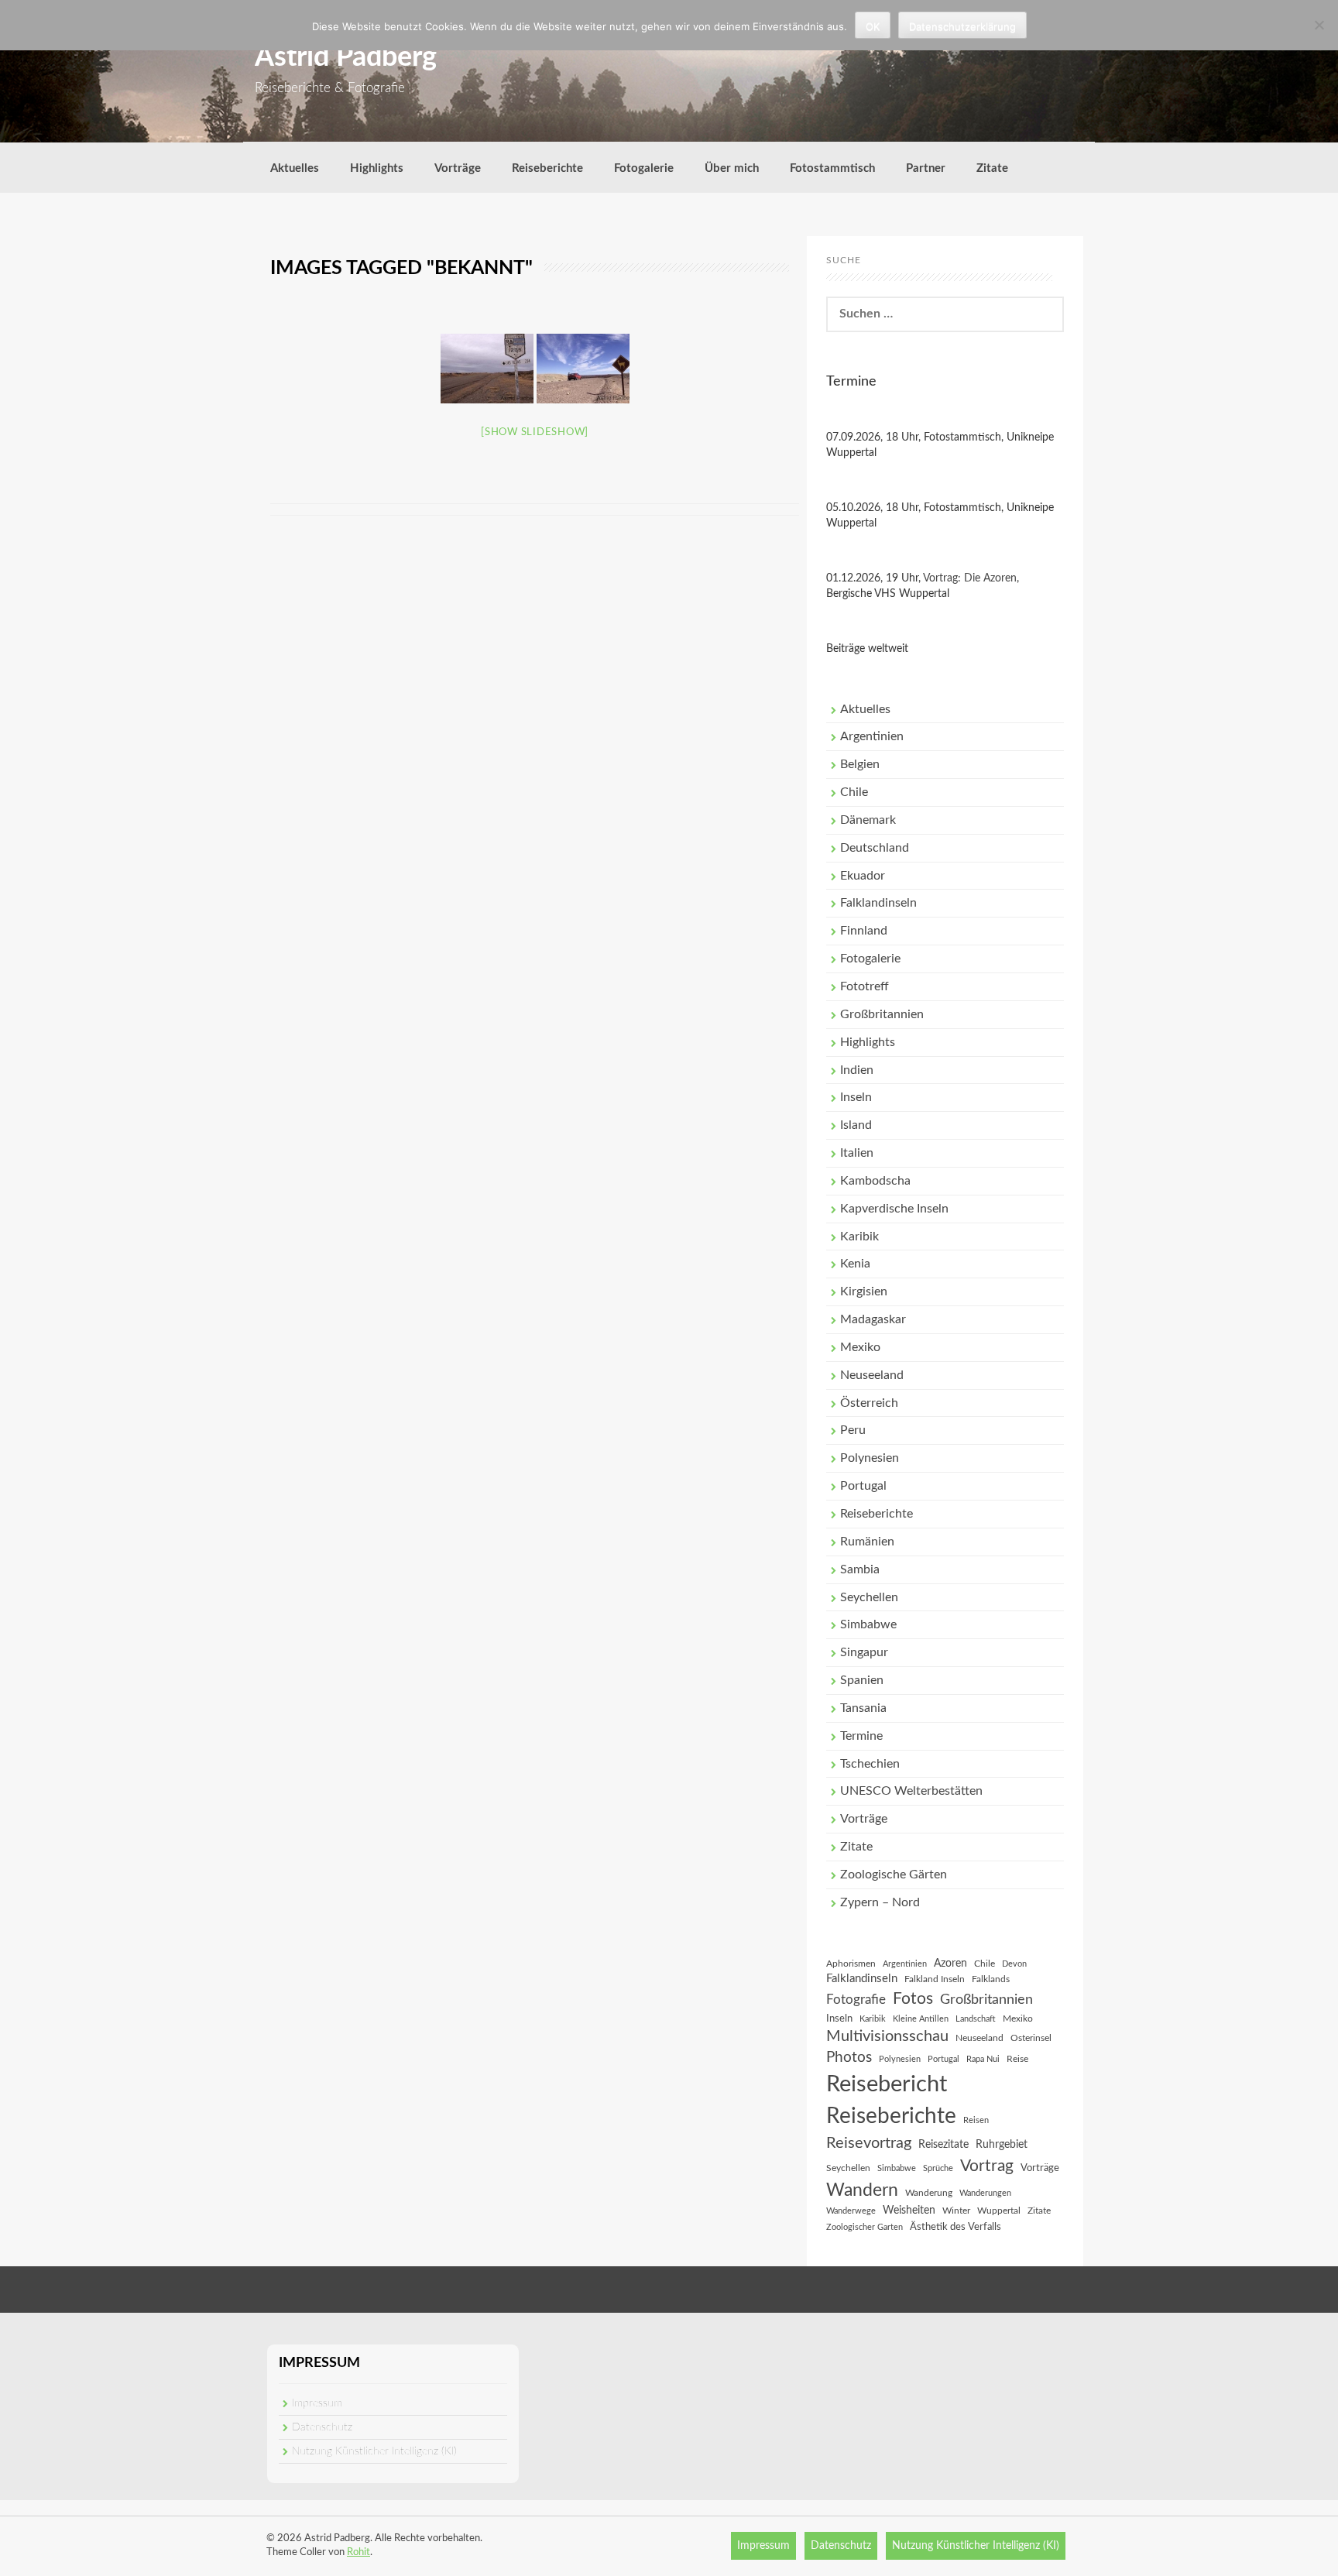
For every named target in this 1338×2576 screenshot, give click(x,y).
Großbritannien (882, 1014)
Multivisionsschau (887, 2036)
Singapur (864, 1652)
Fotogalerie (644, 168)
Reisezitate (943, 2145)
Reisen (976, 2120)
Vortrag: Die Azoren (970, 578)
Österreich (869, 1403)
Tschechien (870, 1764)
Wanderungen (985, 2193)
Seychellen (869, 1597)
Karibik (859, 1237)
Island (856, 1125)
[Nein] (1319, 25)
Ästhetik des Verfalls (955, 2227)
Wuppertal (999, 2211)
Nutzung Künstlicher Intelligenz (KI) (374, 2451)
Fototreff (865, 986)
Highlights (377, 168)
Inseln (856, 1097)
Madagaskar (873, 1319)
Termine (861, 1736)
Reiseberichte (547, 168)
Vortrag (987, 2166)
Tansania (863, 1708)
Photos (849, 2058)
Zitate (992, 168)
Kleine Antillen (921, 2019)
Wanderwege (851, 2211)
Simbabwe (868, 1624)
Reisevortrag (869, 2143)
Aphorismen (851, 1964)
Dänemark (868, 820)
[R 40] (487, 369)
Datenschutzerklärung (962, 26)
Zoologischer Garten (865, 2227)
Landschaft (976, 2019)
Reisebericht (887, 2084)
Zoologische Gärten (894, 1875)
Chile (854, 792)
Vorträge (458, 168)
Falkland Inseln (935, 1979)
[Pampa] (583, 369)
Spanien (862, 1680)
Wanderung (929, 2193)
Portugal (863, 1486)
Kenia (855, 1264)
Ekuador (863, 876)
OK (873, 26)
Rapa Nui (983, 2059)
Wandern (862, 2190)
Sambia (860, 1569)
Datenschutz (322, 2427)
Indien (857, 1070)
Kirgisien (864, 1291)
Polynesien (870, 1458)
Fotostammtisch (832, 168)
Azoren (950, 1964)
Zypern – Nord (880, 1902)
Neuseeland (872, 1375)
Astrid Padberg (346, 57)
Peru (853, 1430)
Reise (1017, 2059)
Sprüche (938, 2168)
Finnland (864, 931)
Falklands (991, 1979)
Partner (926, 168)
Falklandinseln (878, 903)
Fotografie (856, 2000)
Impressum (317, 2403)
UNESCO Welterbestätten (911, 1791)
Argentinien (872, 736)
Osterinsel (1031, 2038)
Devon (1014, 1964)
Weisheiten (909, 2211)
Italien (857, 1153)
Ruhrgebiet (1002, 2145)
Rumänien (867, 1542)
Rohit (359, 2552)
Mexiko (860, 1347)
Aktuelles (295, 168)
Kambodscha (875, 1181)
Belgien (860, 764)
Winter (956, 2211)
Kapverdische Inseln (894, 1209)
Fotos (913, 1999)
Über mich (732, 168)
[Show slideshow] (535, 432)
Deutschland (875, 848)
